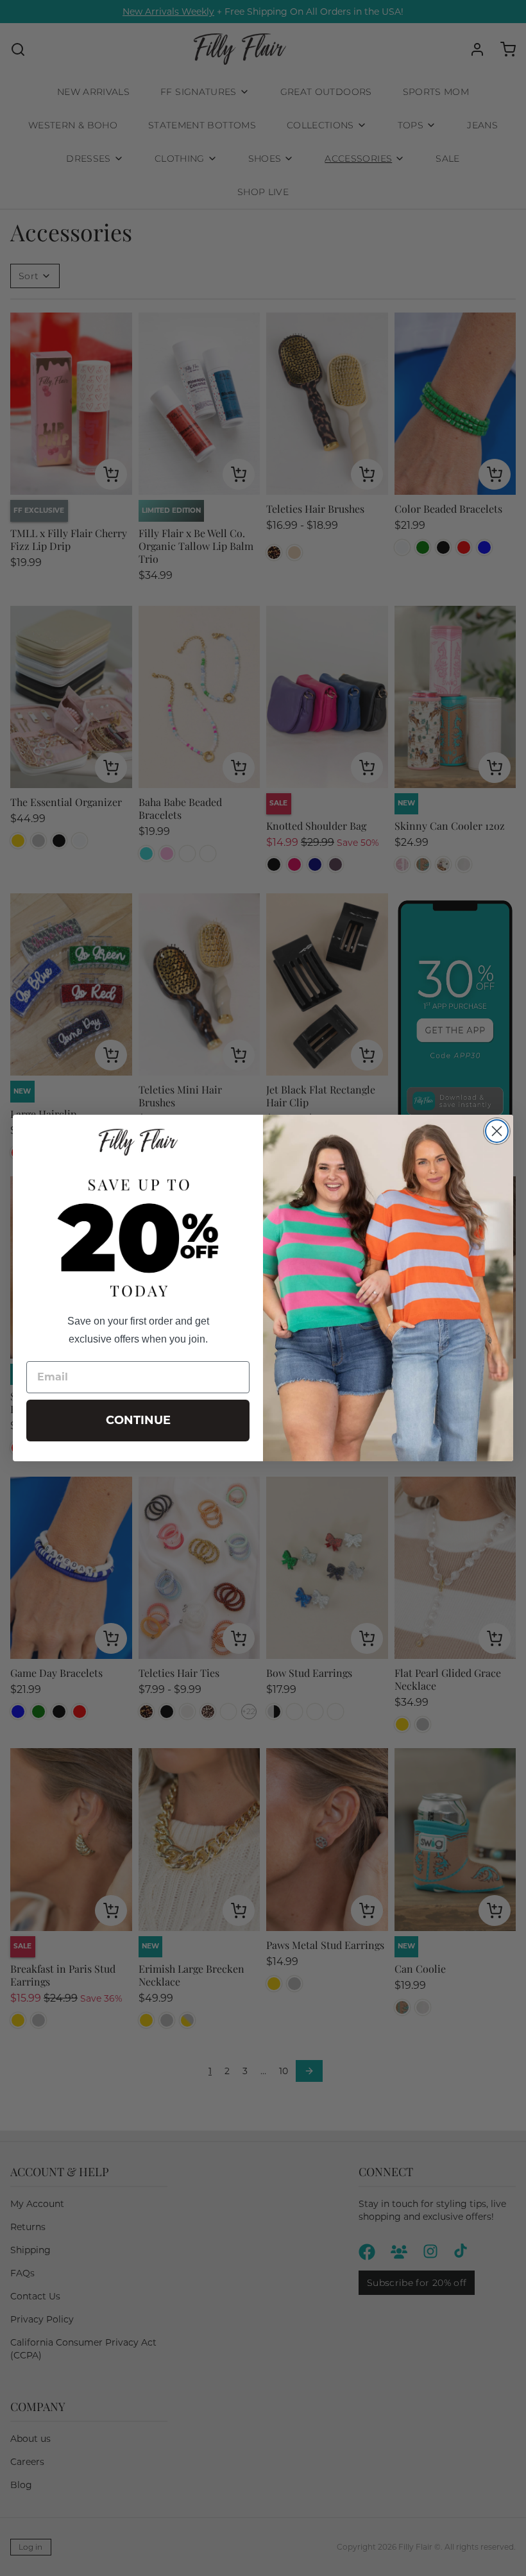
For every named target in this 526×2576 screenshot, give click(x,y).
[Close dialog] (497, 1131)
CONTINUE (138, 1420)
